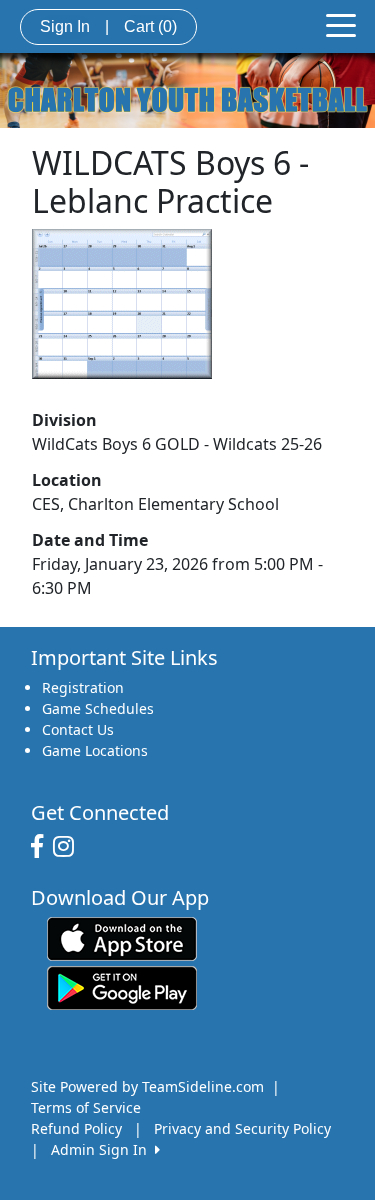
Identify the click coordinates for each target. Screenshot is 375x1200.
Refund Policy (76, 1128)
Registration (83, 687)
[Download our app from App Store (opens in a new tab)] (122, 937)
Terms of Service (86, 1107)
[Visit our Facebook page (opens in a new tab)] (42, 847)
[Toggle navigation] (341, 24)
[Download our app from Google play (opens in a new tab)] (122, 986)
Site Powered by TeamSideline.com (147, 1086)
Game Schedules (98, 708)
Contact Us (78, 729)
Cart (150, 26)
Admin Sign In (103, 1149)
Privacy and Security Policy (242, 1128)
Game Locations (95, 750)
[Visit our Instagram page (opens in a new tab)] (68, 847)
